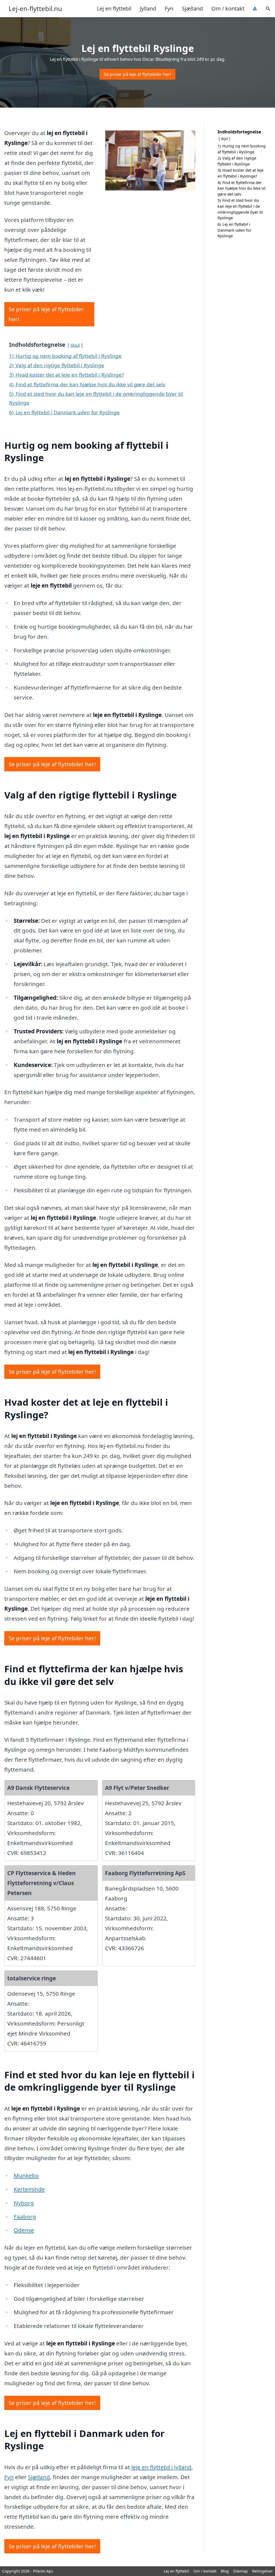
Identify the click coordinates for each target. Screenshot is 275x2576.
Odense (24, 2230)
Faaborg (25, 2217)
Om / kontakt (228, 8)
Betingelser (263, 2571)
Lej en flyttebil (114, 8)
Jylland (148, 8)
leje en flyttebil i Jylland (161, 2467)
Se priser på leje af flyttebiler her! (137, 74)
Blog (225, 2571)
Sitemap (240, 2571)
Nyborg (24, 2203)
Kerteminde (29, 2189)
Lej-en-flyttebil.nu (35, 9)
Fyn (169, 8)
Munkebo (26, 2175)
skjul (75, 345)
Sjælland (192, 8)
